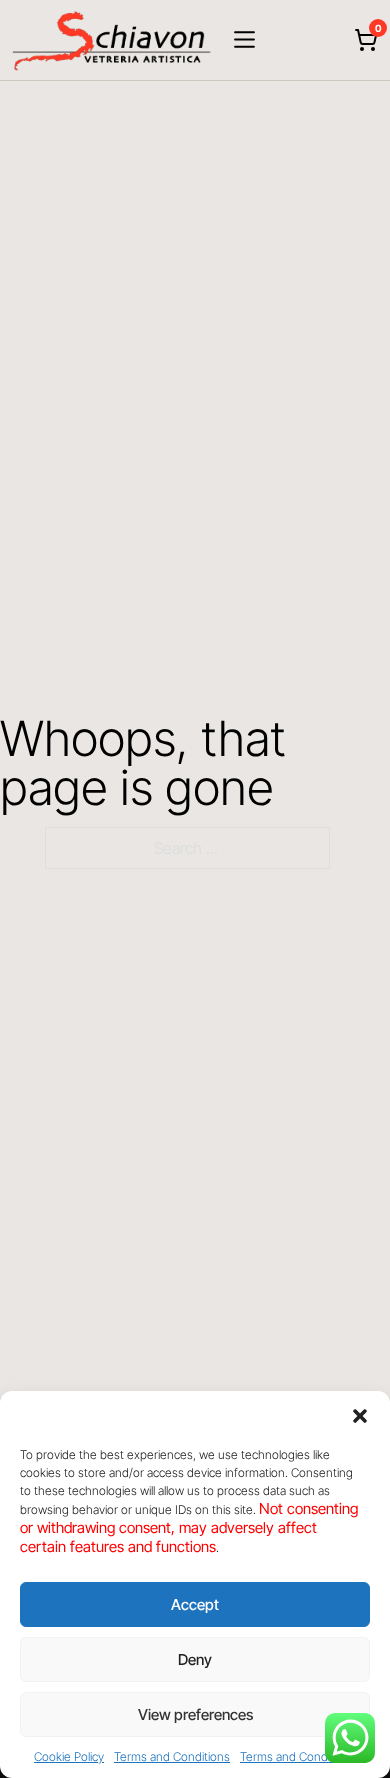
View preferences (195, 1714)
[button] (360, 1416)
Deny (195, 1659)
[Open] (244, 39)
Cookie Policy (69, 1756)
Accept (195, 1604)
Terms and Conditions (172, 1756)
